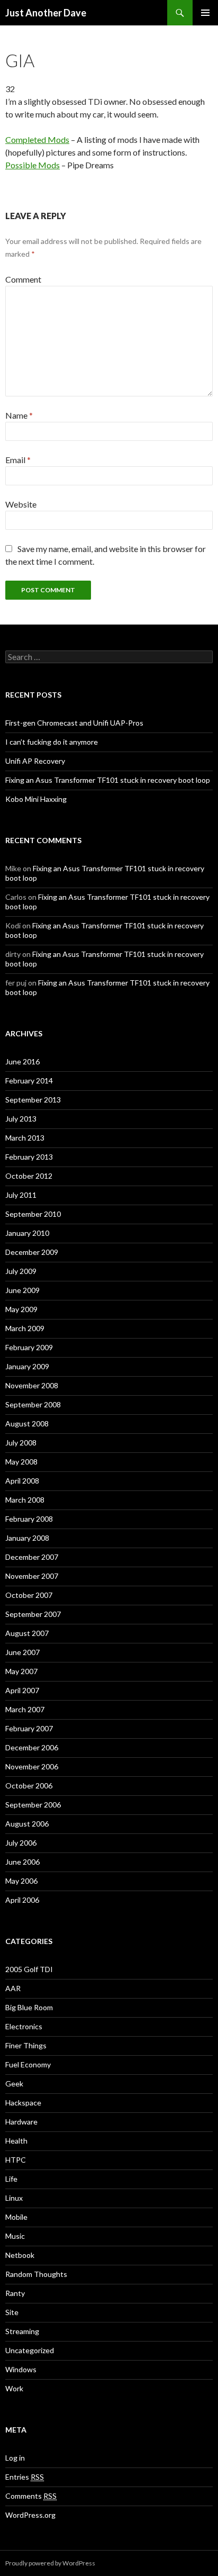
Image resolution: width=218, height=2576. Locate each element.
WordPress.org (30, 2515)
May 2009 (21, 1309)
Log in (15, 2458)
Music (15, 2236)
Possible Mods (33, 165)
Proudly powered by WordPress (50, 2563)
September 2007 (33, 1614)
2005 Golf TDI (29, 1969)
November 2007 (32, 1576)
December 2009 (32, 1252)
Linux (14, 2198)
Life (11, 2179)
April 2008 (22, 1481)
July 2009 (21, 1271)
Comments (31, 2496)
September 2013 (33, 1100)
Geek (14, 2084)
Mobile (16, 2217)
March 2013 (25, 1138)
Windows (21, 2369)
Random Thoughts (36, 2274)
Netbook (20, 2255)
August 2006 (27, 1824)
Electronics (24, 2026)
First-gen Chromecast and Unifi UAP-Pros (74, 723)
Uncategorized (30, 2350)
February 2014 (29, 1081)
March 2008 (25, 1500)
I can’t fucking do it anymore (52, 742)
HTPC (16, 2160)
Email (18, 460)
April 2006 (22, 1900)
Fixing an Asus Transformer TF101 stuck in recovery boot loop (108, 780)
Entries (25, 2477)
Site (12, 2312)
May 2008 (21, 1462)
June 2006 (22, 1862)
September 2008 (33, 1404)
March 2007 (25, 1709)
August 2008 (27, 1423)
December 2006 (32, 1747)
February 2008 (29, 1519)
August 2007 (27, 1633)
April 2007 (22, 1690)
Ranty (15, 2293)
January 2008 (27, 1538)
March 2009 (25, 1328)
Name (19, 415)
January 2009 (27, 1366)
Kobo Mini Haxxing (36, 799)
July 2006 (21, 1843)
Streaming (22, 2331)
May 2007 (21, 1671)
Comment (23, 279)
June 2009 (22, 1290)
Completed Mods (37, 139)
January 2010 (27, 1233)
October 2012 (29, 1176)
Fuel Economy (28, 2064)
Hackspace (23, 2103)
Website (21, 504)
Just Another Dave (46, 13)
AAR (13, 1988)
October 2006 (29, 1786)
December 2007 (32, 1557)
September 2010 (33, 1214)
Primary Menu (205, 13)
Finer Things (26, 2045)
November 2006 (32, 1766)
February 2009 (29, 1347)
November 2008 (32, 1385)
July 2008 (21, 1443)
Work (14, 2388)
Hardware (21, 2122)
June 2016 (22, 1061)
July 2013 (21, 1119)
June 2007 (22, 1652)
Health (16, 2141)
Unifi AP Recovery (35, 761)
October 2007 (29, 1595)
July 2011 (21, 1195)
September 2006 (33, 1805)
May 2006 (21, 1881)
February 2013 (29, 1157)
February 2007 (29, 1728)
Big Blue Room (29, 2007)
